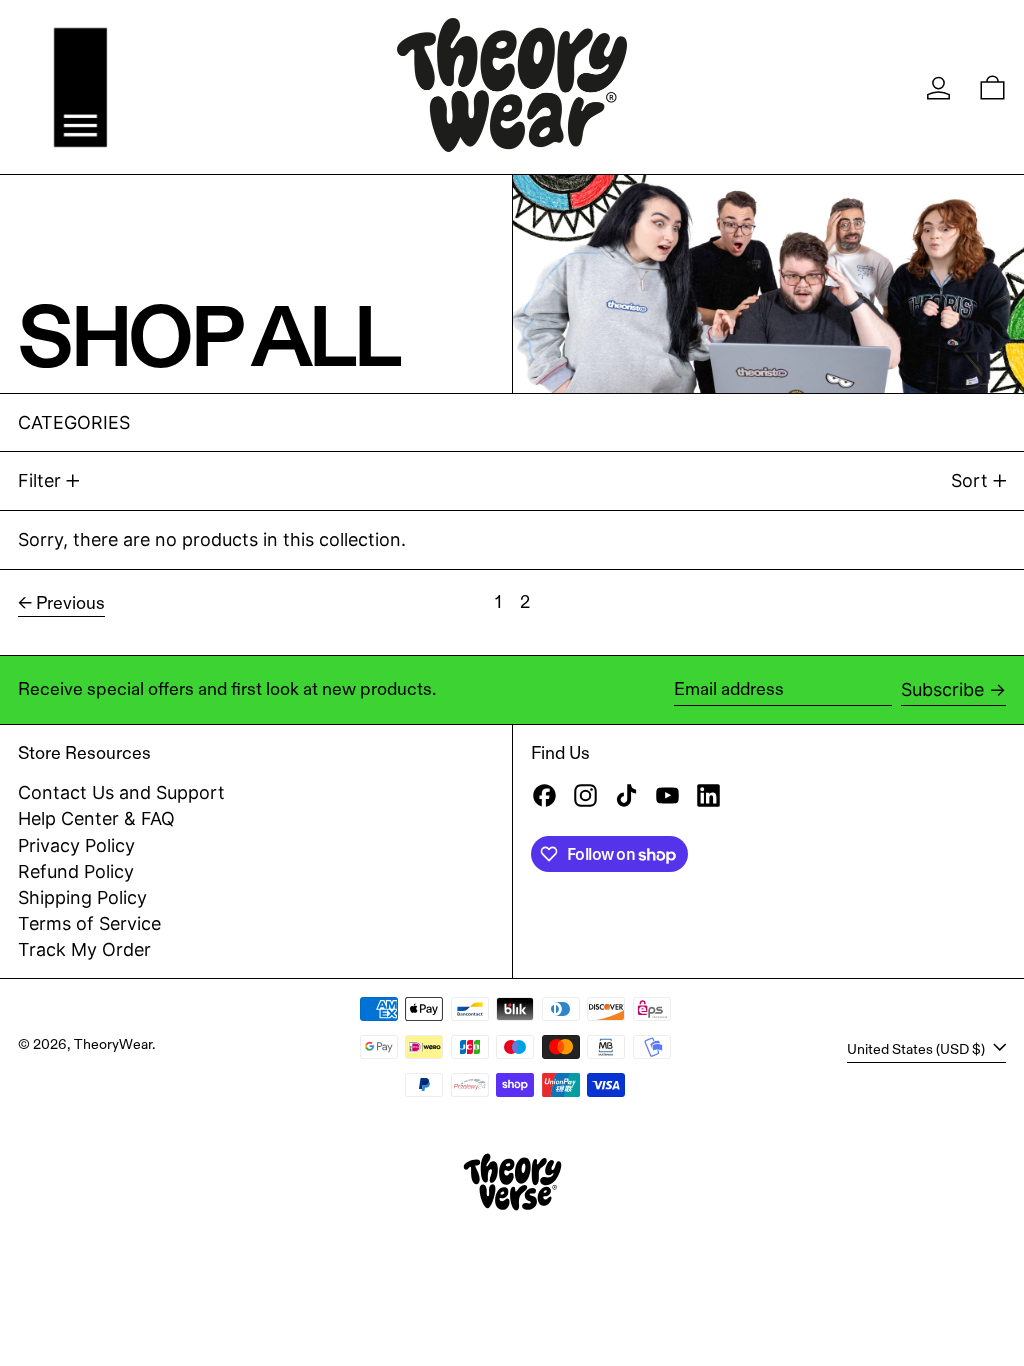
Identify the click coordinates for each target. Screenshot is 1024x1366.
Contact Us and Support (121, 792)
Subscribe (942, 689)
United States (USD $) (917, 1048)
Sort (969, 480)
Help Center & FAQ (96, 818)
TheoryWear (113, 1044)
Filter (39, 480)
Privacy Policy (76, 845)
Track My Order (84, 949)
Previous (70, 603)
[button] (992, 87)
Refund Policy (76, 871)
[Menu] (80, 87)
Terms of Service (89, 923)
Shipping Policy (82, 897)
